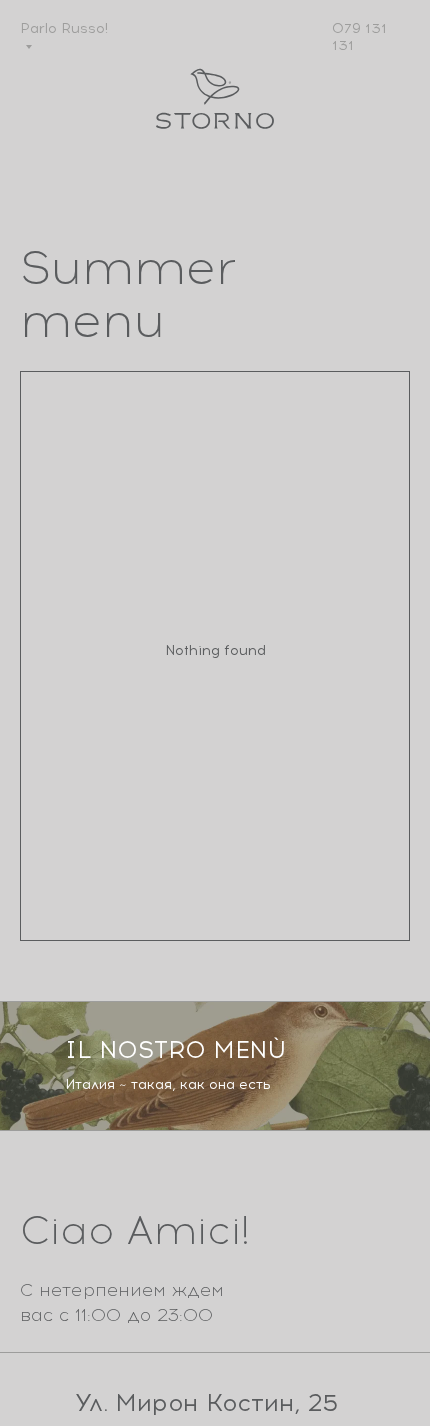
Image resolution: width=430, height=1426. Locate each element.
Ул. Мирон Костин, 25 (206, 1402)
